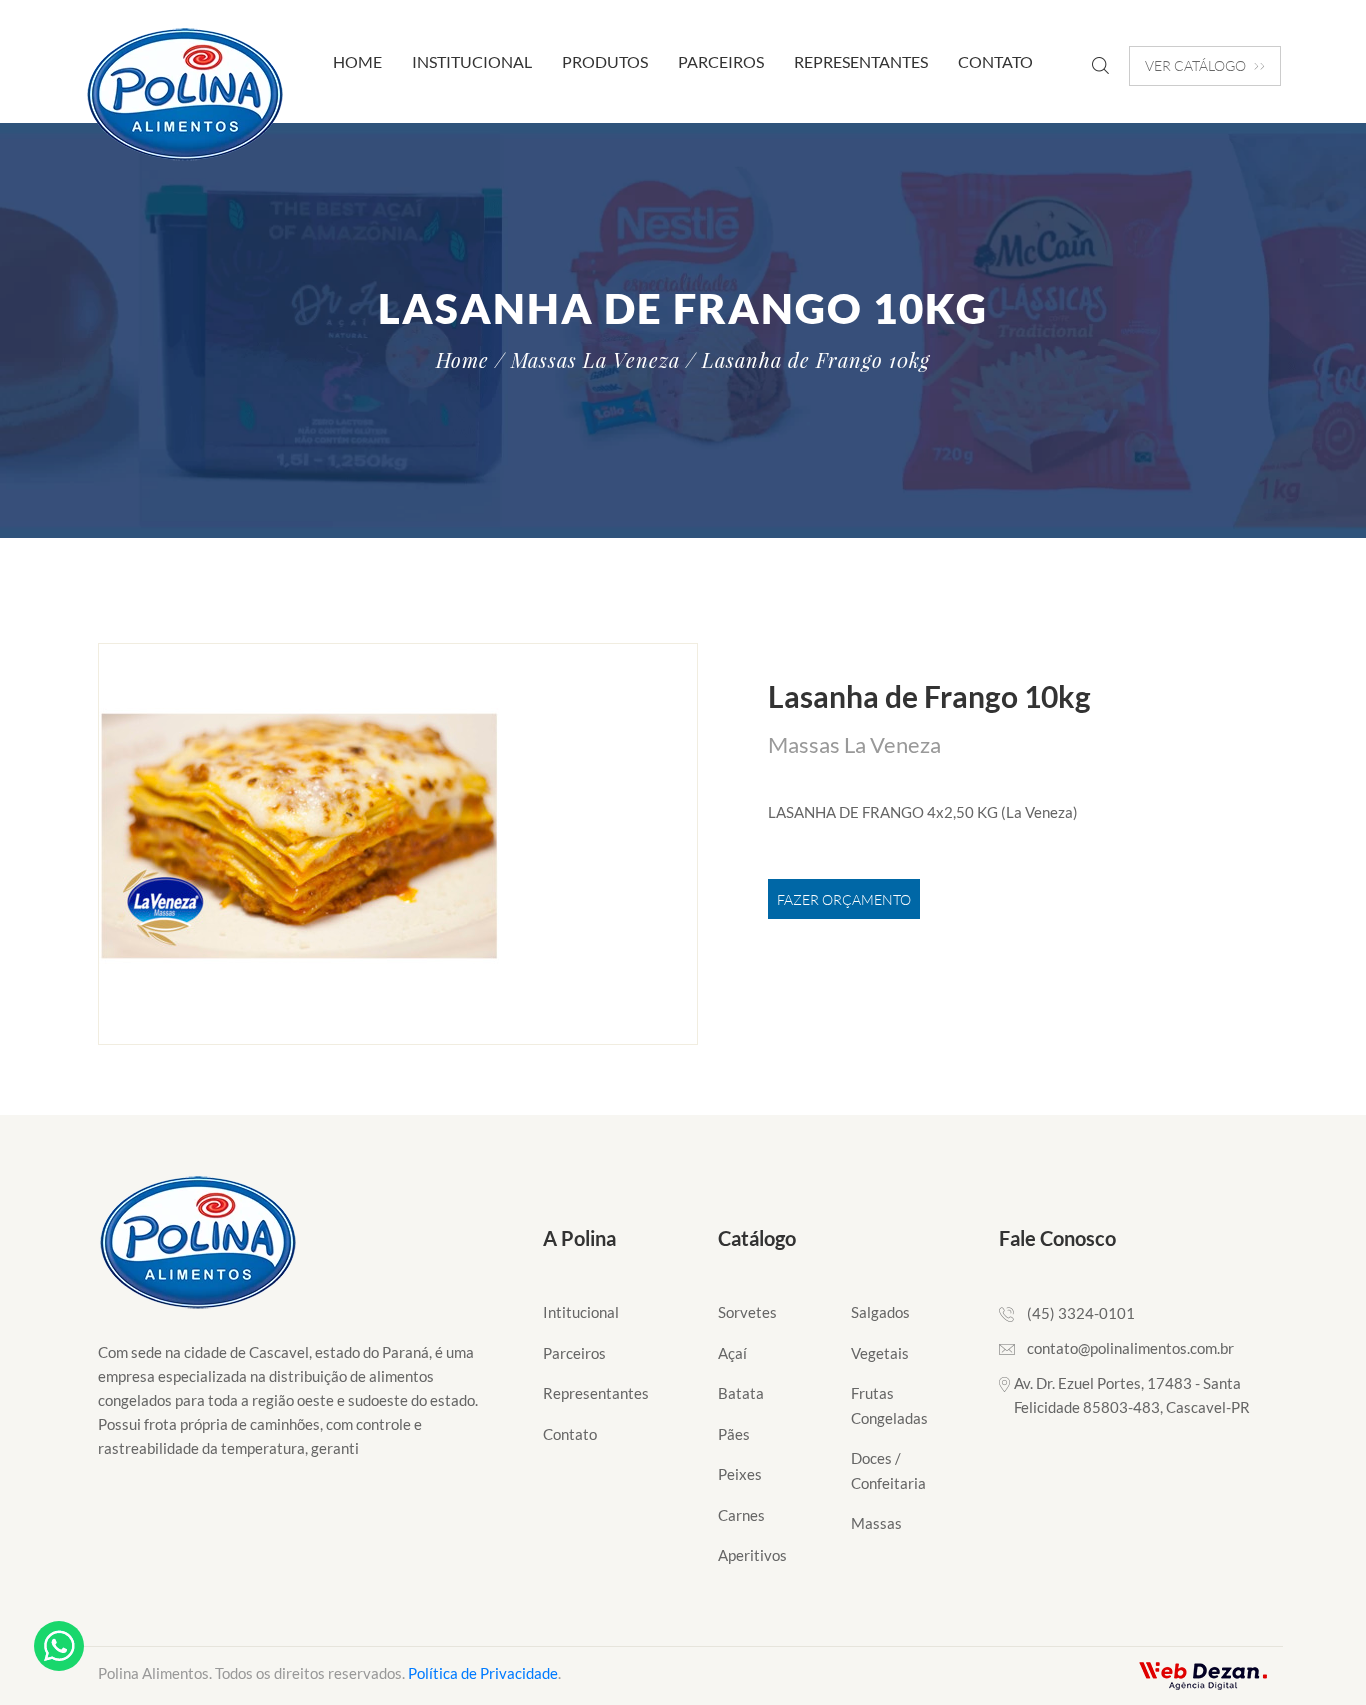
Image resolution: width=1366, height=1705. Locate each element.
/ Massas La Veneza (587, 360)
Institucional (472, 61)
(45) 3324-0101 (1081, 1313)
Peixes (740, 1474)
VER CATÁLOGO (1195, 65)
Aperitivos (752, 1555)
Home (357, 61)
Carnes (741, 1515)
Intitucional (581, 1312)
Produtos (605, 61)
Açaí (732, 1353)
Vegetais (880, 1353)
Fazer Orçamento (844, 899)
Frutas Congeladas (889, 1405)
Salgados (880, 1312)
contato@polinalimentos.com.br (1130, 1348)
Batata (741, 1393)
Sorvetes (747, 1312)
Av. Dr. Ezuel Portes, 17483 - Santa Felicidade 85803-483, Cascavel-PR (1132, 1395)
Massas (876, 1523)
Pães (734, 1434)
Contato (995, 61)
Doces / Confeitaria (888, 1470)
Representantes (861, 61)
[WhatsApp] (59, 1646)
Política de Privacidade (483, 1673)
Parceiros (721, 61)
